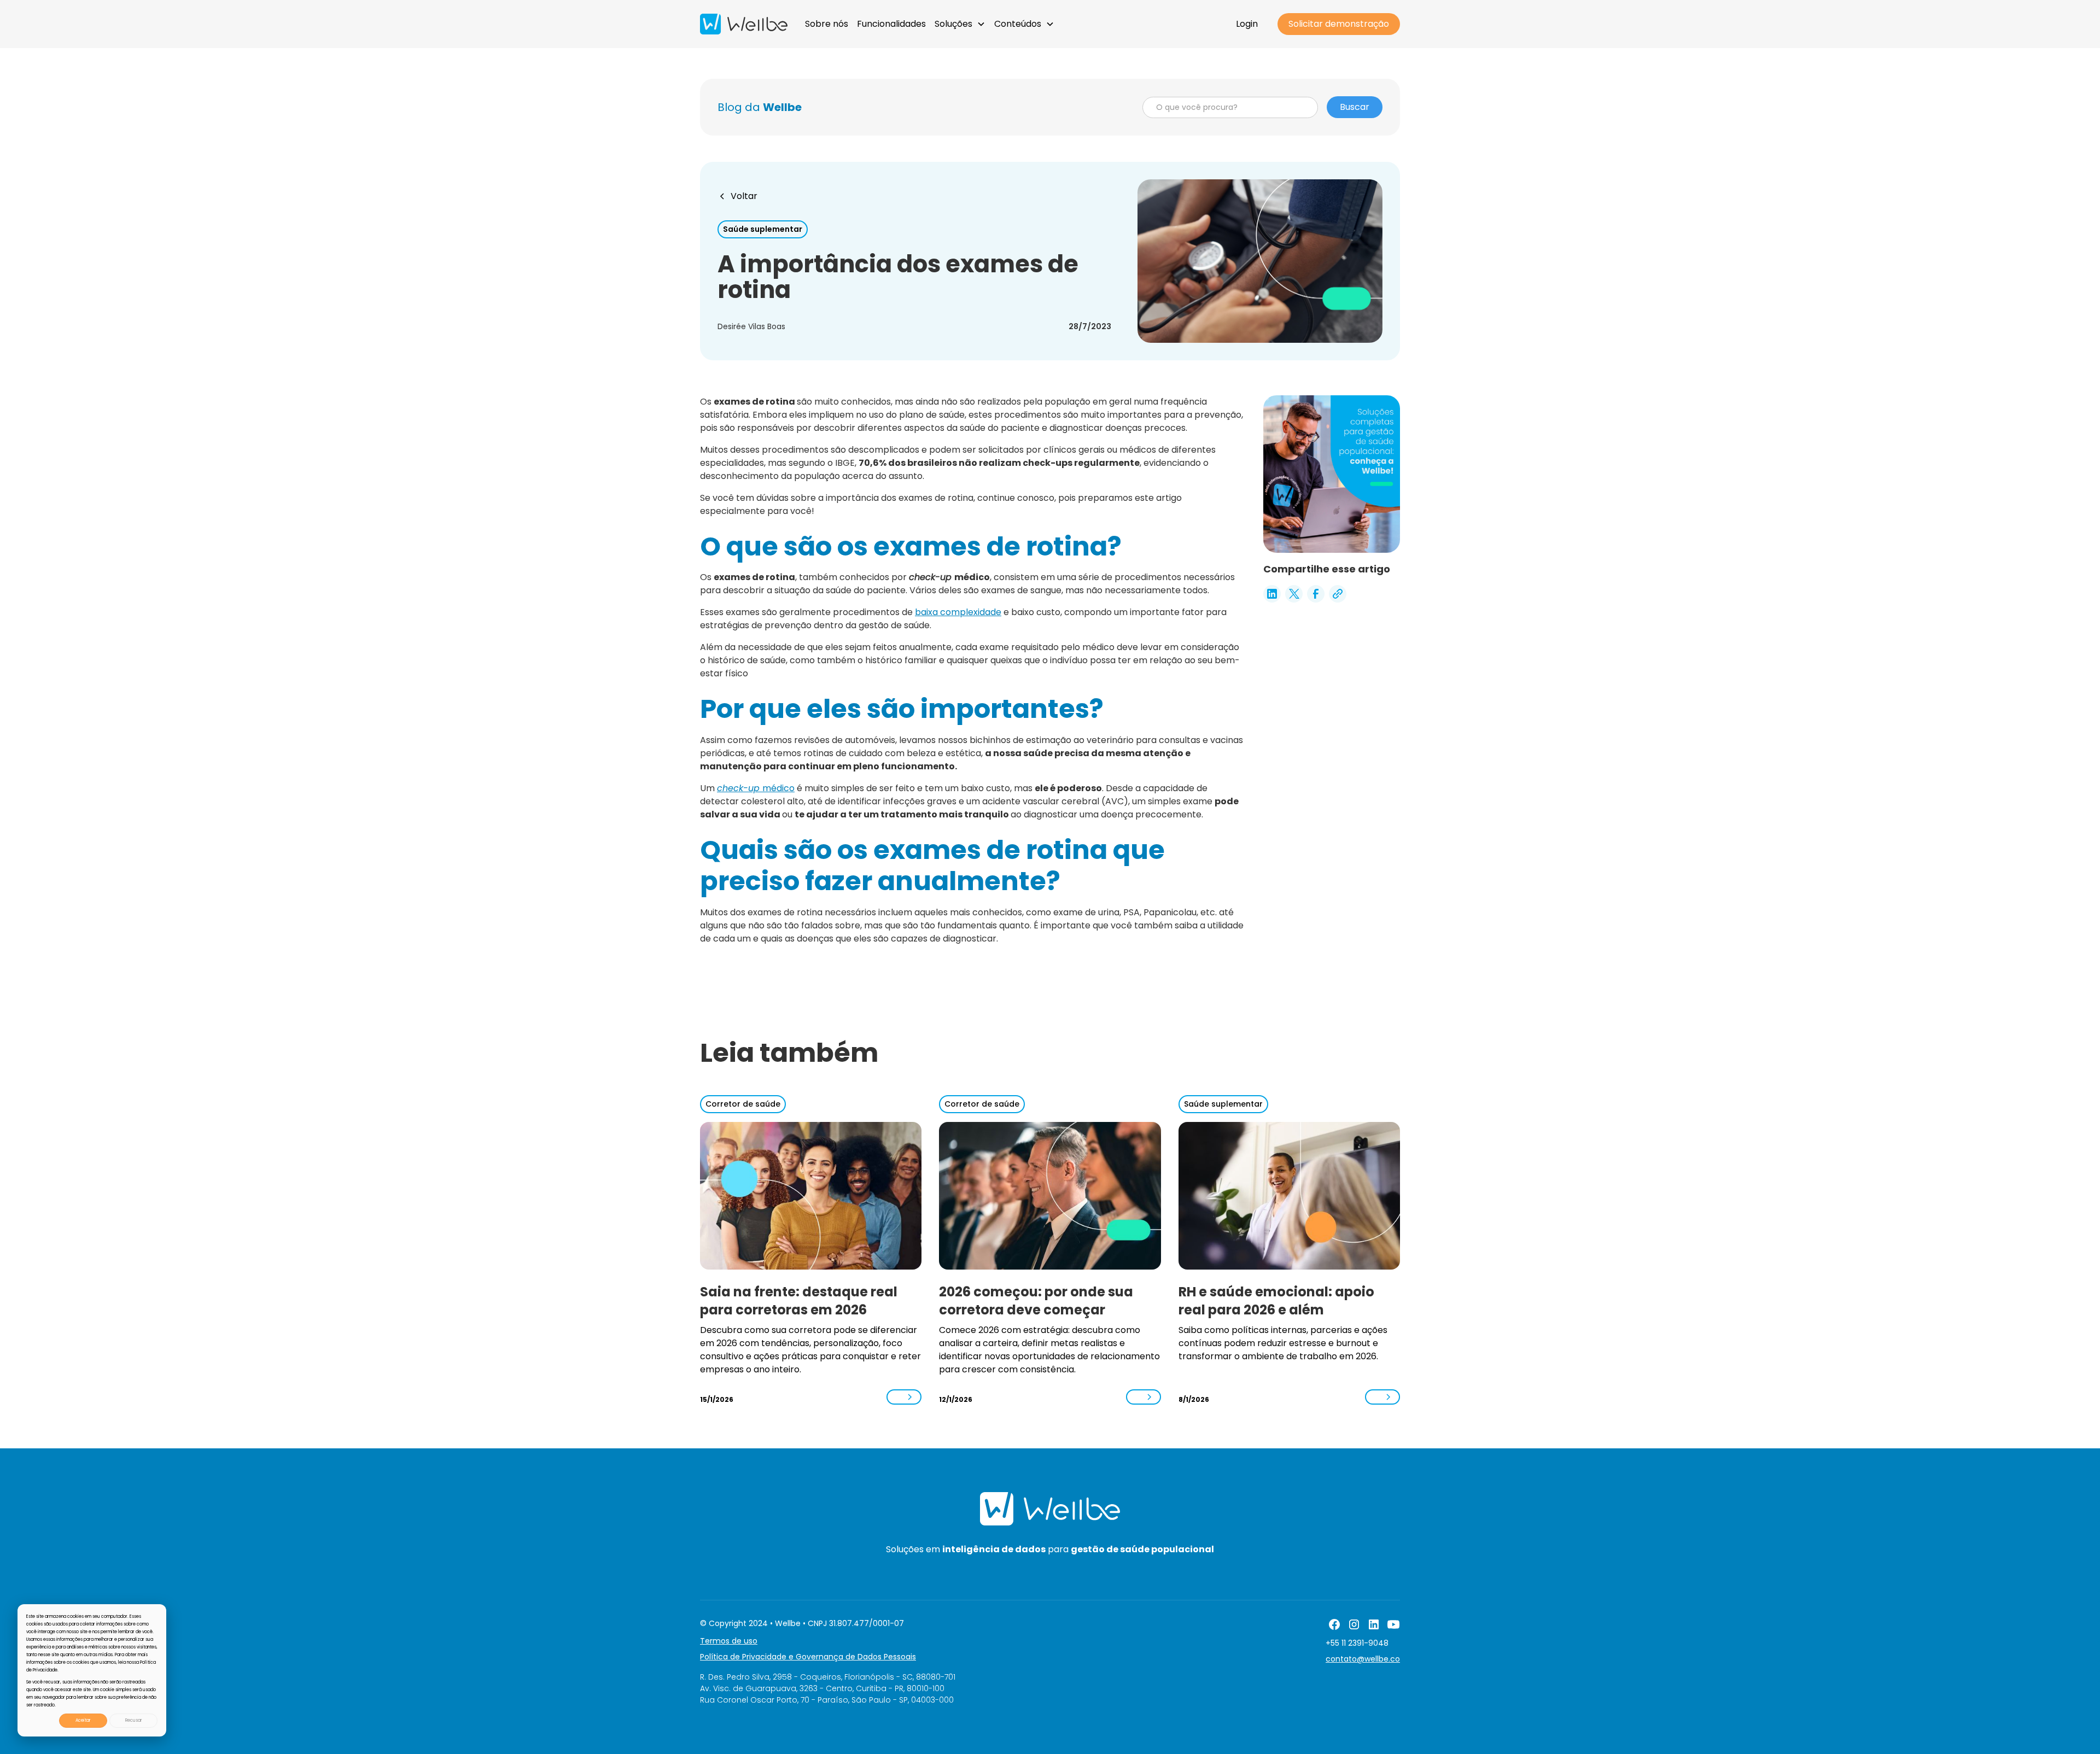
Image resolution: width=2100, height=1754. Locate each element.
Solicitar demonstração (1339, 24)
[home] (744, 24)
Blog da (760, 107)
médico (756, 788)
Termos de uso (729, 1641)
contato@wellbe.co (1363, 1659)
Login (1247, 24)
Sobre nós (827, 24)
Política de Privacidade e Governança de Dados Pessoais (808, 1657)
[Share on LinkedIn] (1272, 594)
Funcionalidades (891, 24)
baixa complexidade (958, 612)
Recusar (134, 1720)
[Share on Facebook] (1316, 594)
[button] (960, 24)
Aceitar (83, 1720)
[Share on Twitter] (1294, 594)
